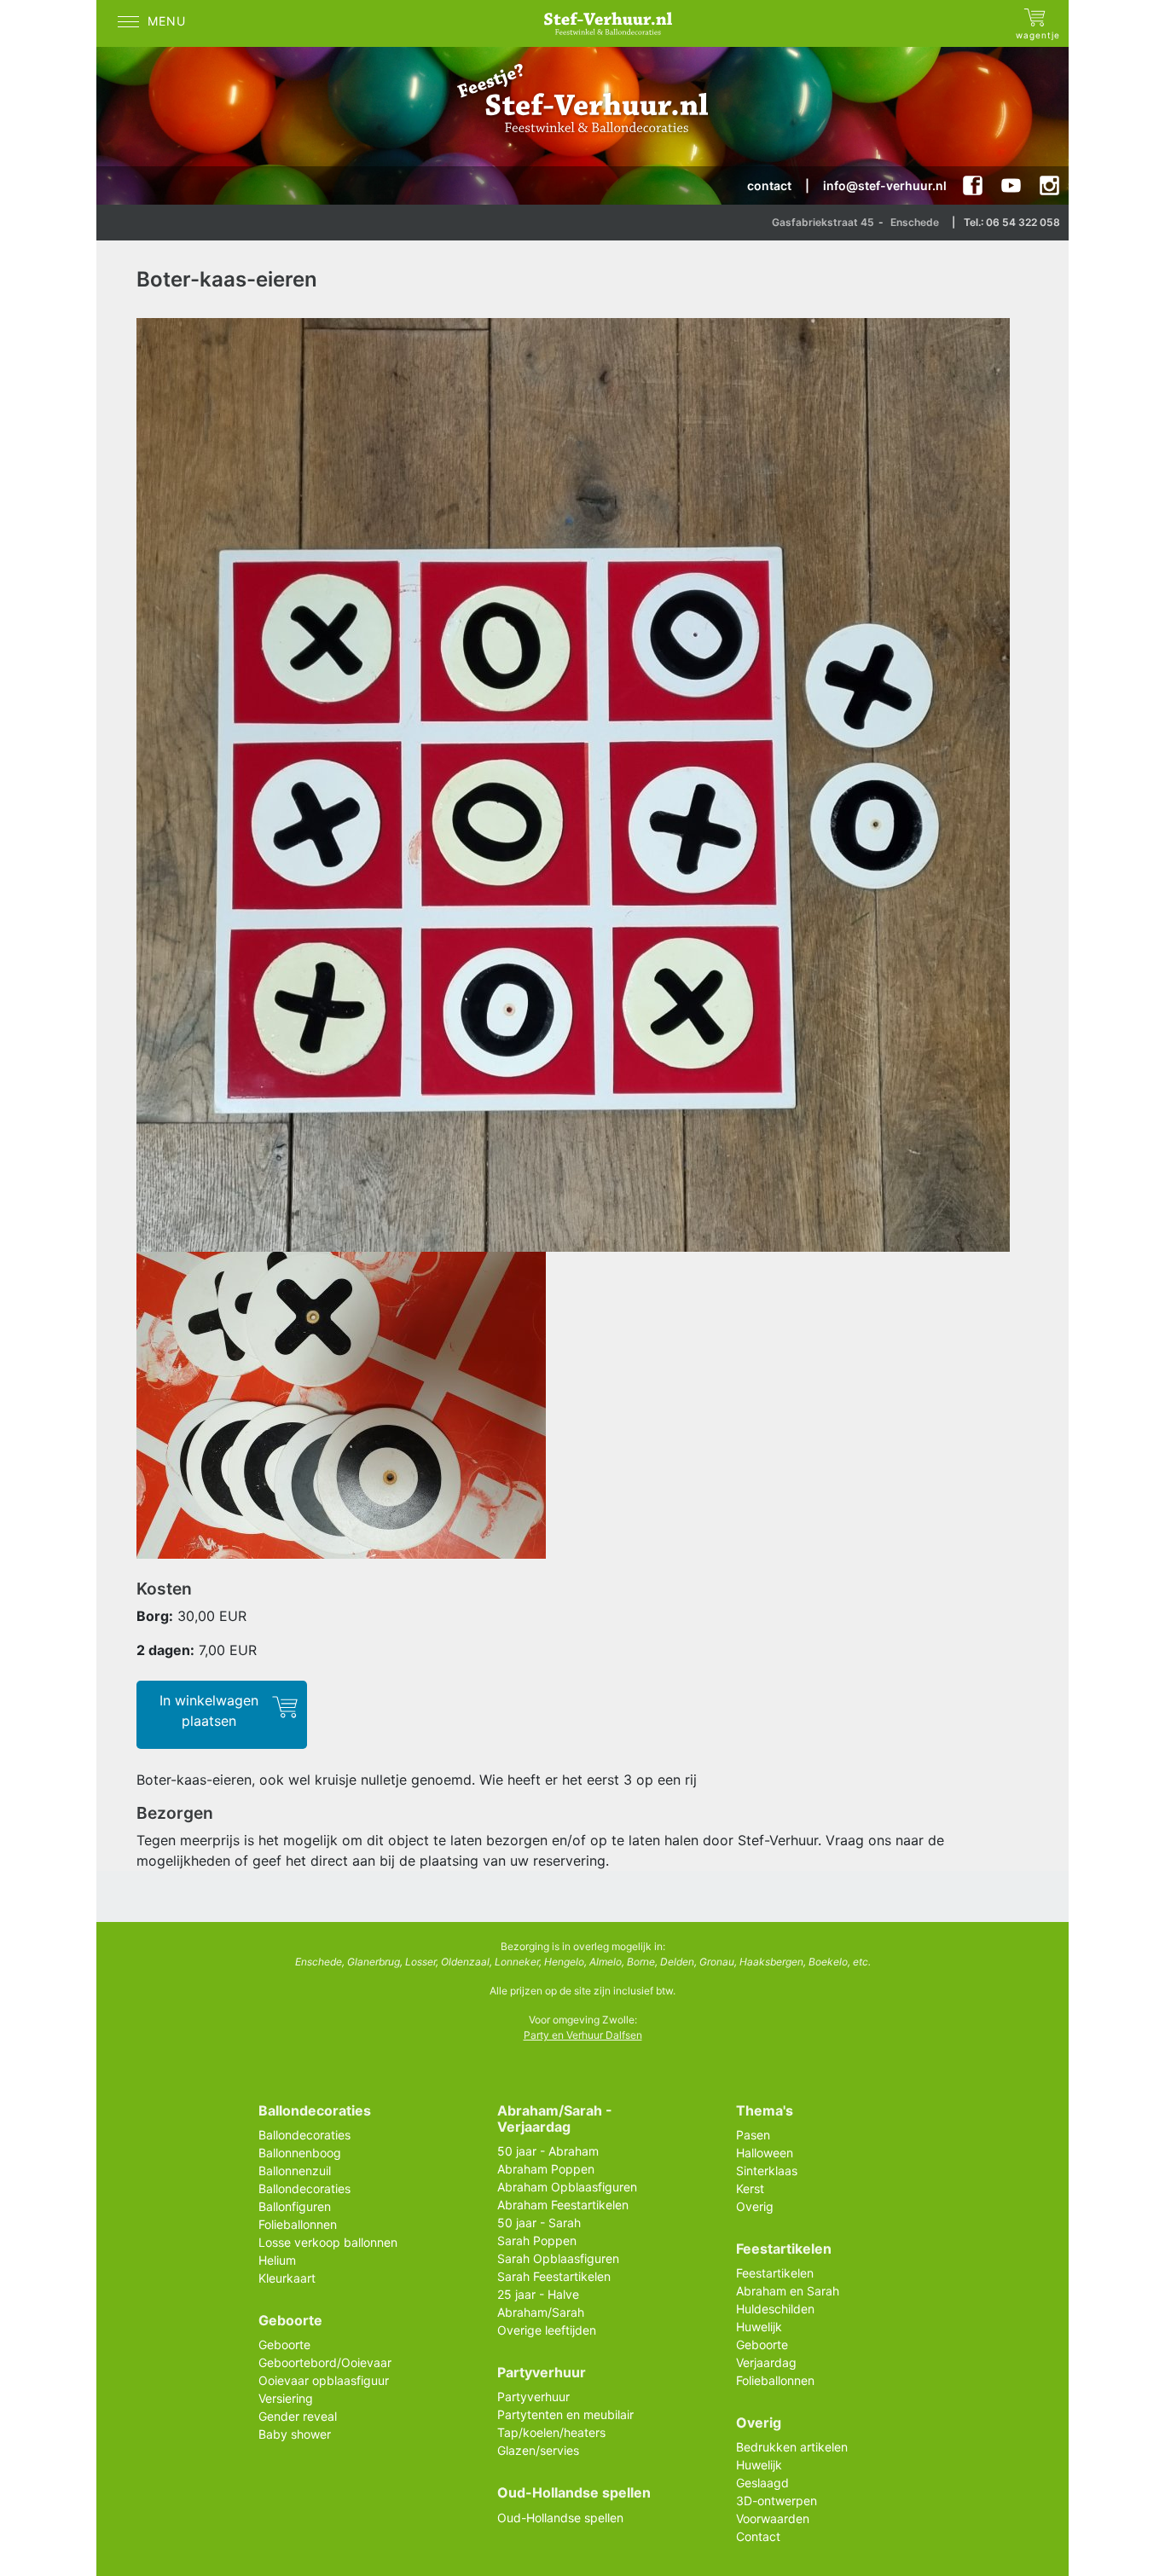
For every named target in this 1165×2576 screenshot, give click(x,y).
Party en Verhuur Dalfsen (583, 2035)
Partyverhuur (533, 2397)
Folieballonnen (298, 2224)
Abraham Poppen (546, 2169)
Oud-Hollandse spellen (560, 2518)
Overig (755, 2206)
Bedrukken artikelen (792, 2447)
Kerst (750, 2188)
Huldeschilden (775, 2309)
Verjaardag (766, 2362)
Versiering (286, 2398)
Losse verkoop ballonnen (328, 2242)
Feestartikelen (775, 2273)
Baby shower (295, 2434)
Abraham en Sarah (788, 2291)
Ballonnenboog (300, 2153)
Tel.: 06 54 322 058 (1012, 222)
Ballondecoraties (304, 2135)
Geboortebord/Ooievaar (325, 2362)
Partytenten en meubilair (565, 2414)
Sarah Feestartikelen (554, 2276)
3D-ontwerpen (777, 2501)
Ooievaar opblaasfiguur (324, 2380)
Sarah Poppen (537, 2240)
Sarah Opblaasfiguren (558, 2258)
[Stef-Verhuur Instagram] (1049, 185)
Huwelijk (759, 2327)
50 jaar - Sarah (539, 2223)
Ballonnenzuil (295, 2171)
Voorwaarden (773, 2518)
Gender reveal (298, 2416)
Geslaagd (762, 2483)
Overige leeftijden (547, 2330)
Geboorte (284, 2344)
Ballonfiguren (295, 2206)
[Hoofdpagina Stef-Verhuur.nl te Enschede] (612, 23)
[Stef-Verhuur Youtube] (1011, 185)
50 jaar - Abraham (548, 2151)
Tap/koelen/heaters (551, 2432)
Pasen (753, 2135)
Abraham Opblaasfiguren (567, 2187)
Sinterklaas (767, 2171)
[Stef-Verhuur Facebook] (973, 185)
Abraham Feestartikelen (563, 2205)
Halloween (765, 2153)
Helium (277, 2260)
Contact (758, 2536)
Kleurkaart (287, 2278)
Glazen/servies (538, 2450)
